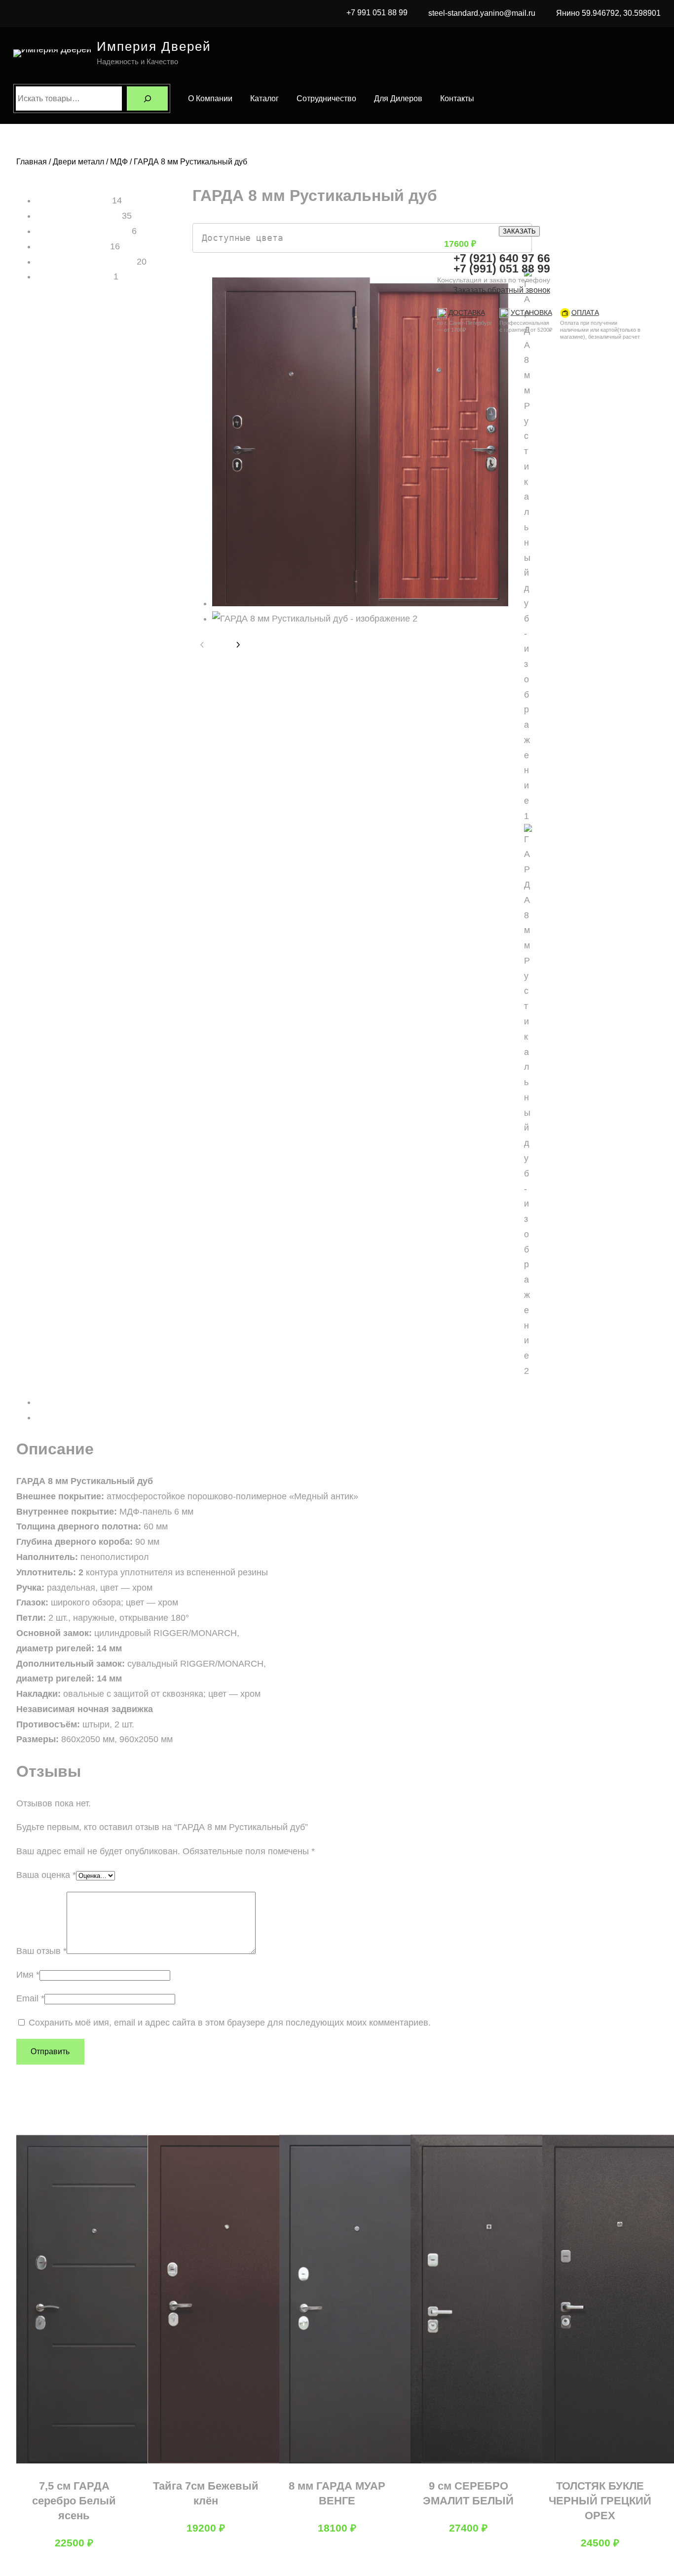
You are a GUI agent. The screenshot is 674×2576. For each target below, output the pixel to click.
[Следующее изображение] (238, 645)
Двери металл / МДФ (90, 162)
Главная (32, 162)
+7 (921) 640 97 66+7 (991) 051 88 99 (502, 263)
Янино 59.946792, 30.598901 (608, 13)
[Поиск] (147, 98)
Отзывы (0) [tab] (59, 1417)
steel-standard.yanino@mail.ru (482, 13)
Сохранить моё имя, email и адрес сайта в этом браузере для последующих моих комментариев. (230, 2023)
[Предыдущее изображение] (202, 645)
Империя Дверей (154, 46)
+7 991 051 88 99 (377, 13)
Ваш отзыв (41, 1951)
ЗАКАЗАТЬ (519, 231)
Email (30, 1998)
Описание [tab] (56, 1402)
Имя (28, 1975)
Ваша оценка (46, 1875)
